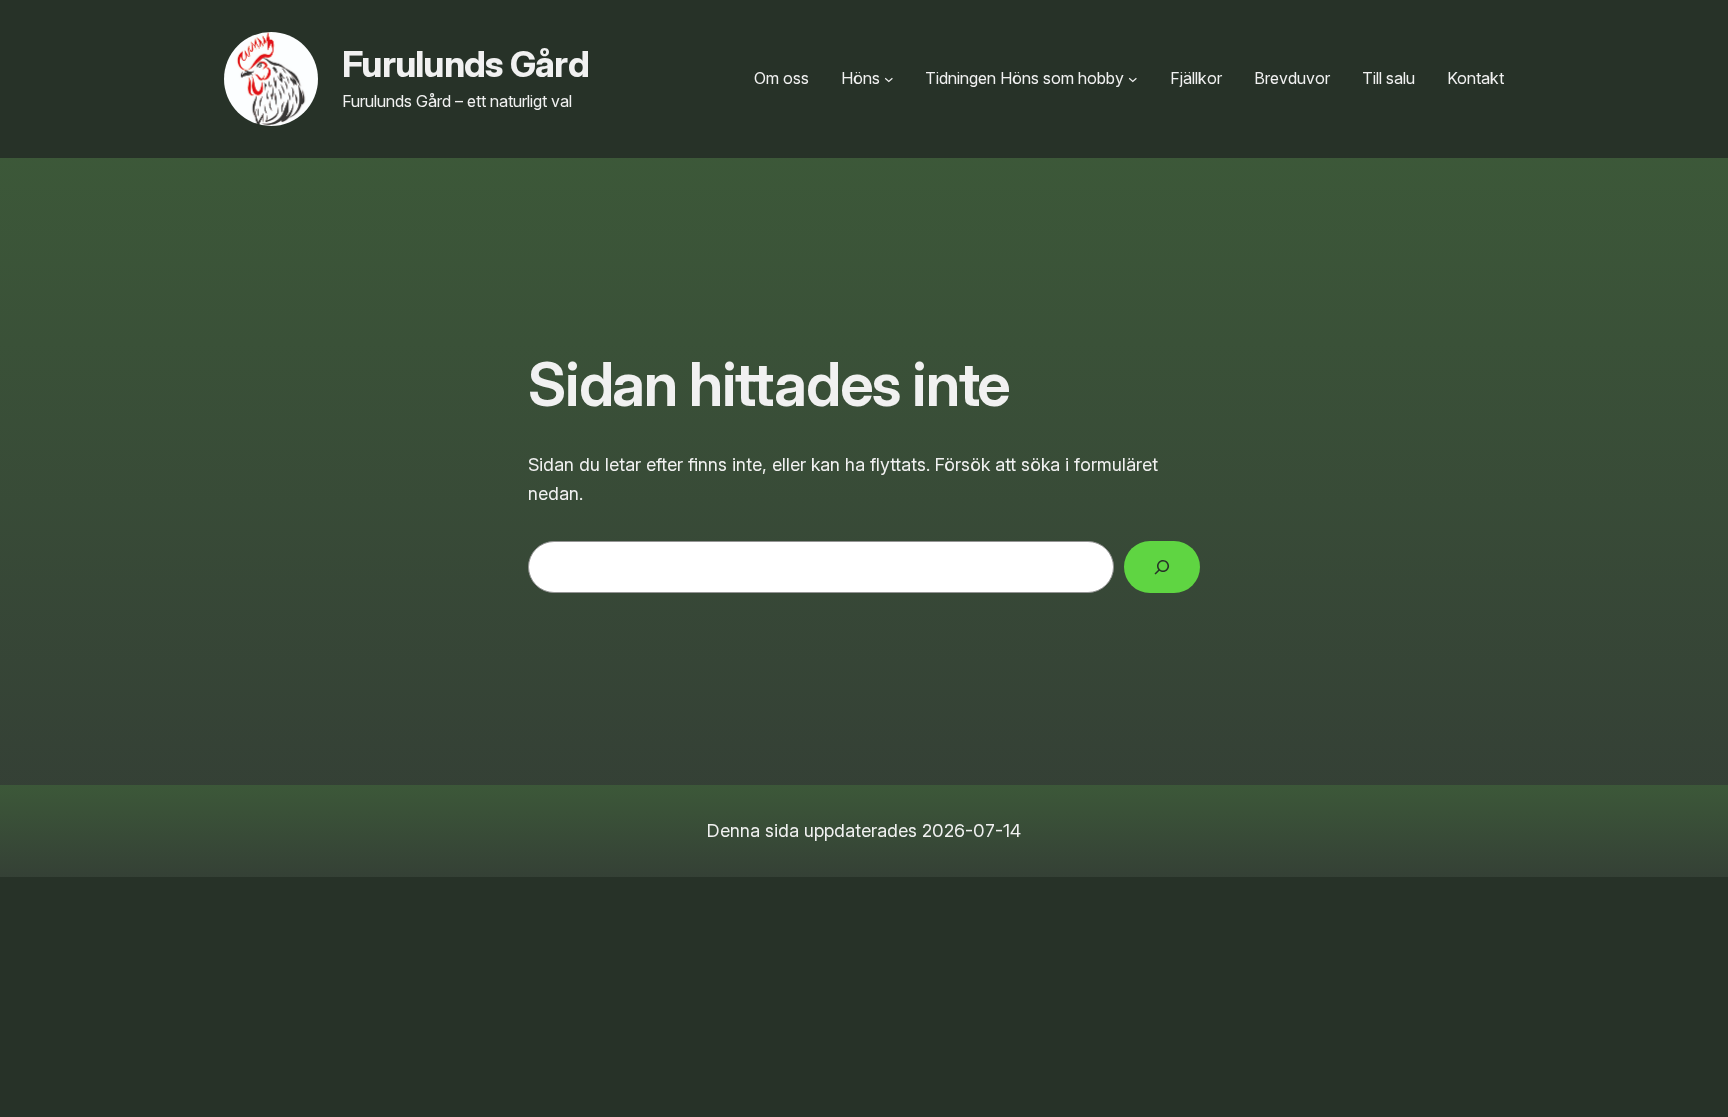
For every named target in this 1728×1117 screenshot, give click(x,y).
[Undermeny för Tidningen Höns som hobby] (1133, 79)
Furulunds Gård (465, 64)
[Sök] (1162, 567)
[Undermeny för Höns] (889, 79)
